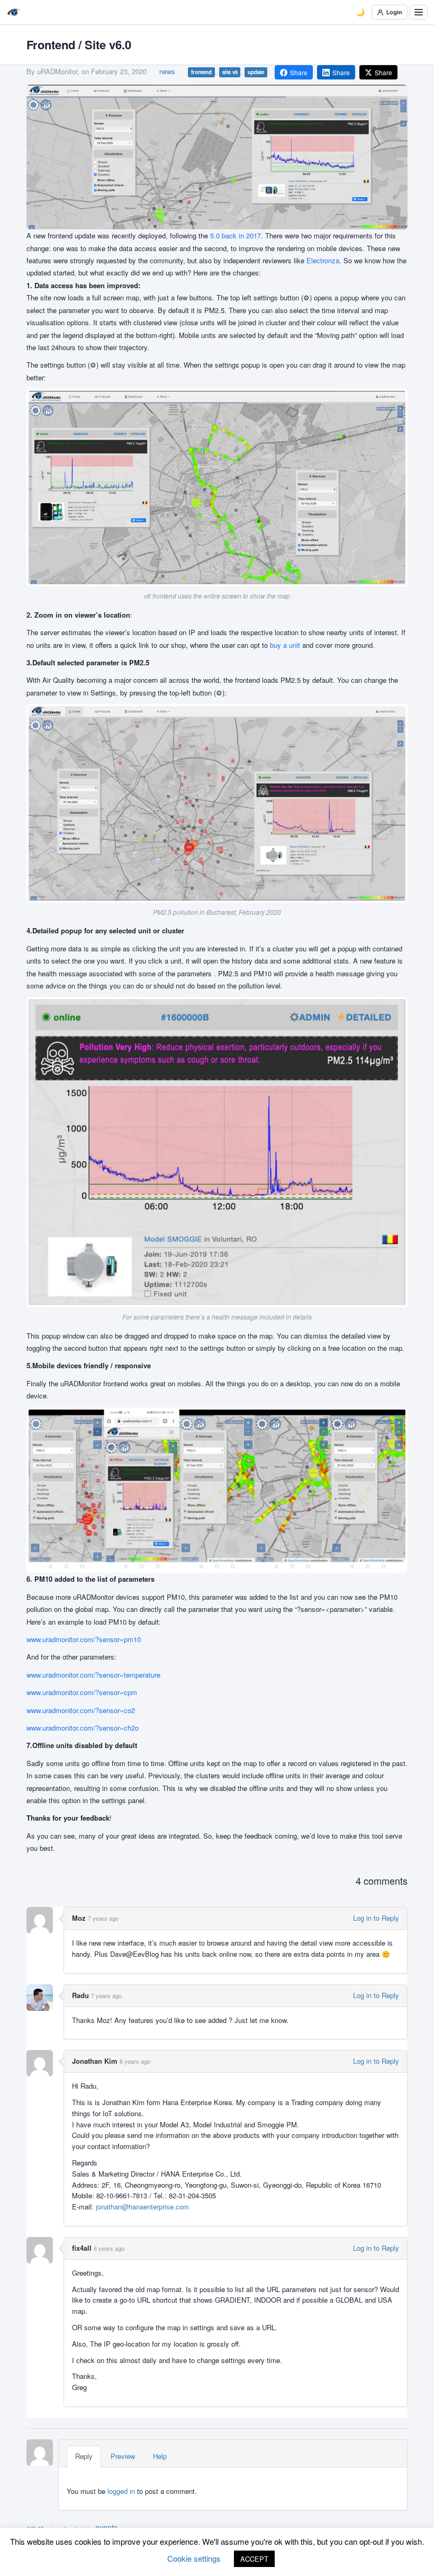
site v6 (230, 72)
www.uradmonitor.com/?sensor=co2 (81, 1710)
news (167, 71)
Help (160, 2456)
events (106, 2527)
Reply (84, 2456)
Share (299, 72)
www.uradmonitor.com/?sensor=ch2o (83, 1728)
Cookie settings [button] (194, 2558)
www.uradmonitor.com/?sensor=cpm (82, 1692)
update (256, 72)
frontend (201, 72)
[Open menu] (419, 12)
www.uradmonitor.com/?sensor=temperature (93, 1675)
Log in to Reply (376, 1918)
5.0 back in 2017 (236, 235)
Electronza (323, 260)
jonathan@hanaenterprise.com (142, 2207)
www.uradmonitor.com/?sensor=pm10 (84, 1639)
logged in (121, 2491)
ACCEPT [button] (254, 2559)
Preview (123, 2456)
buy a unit (285, 645)
